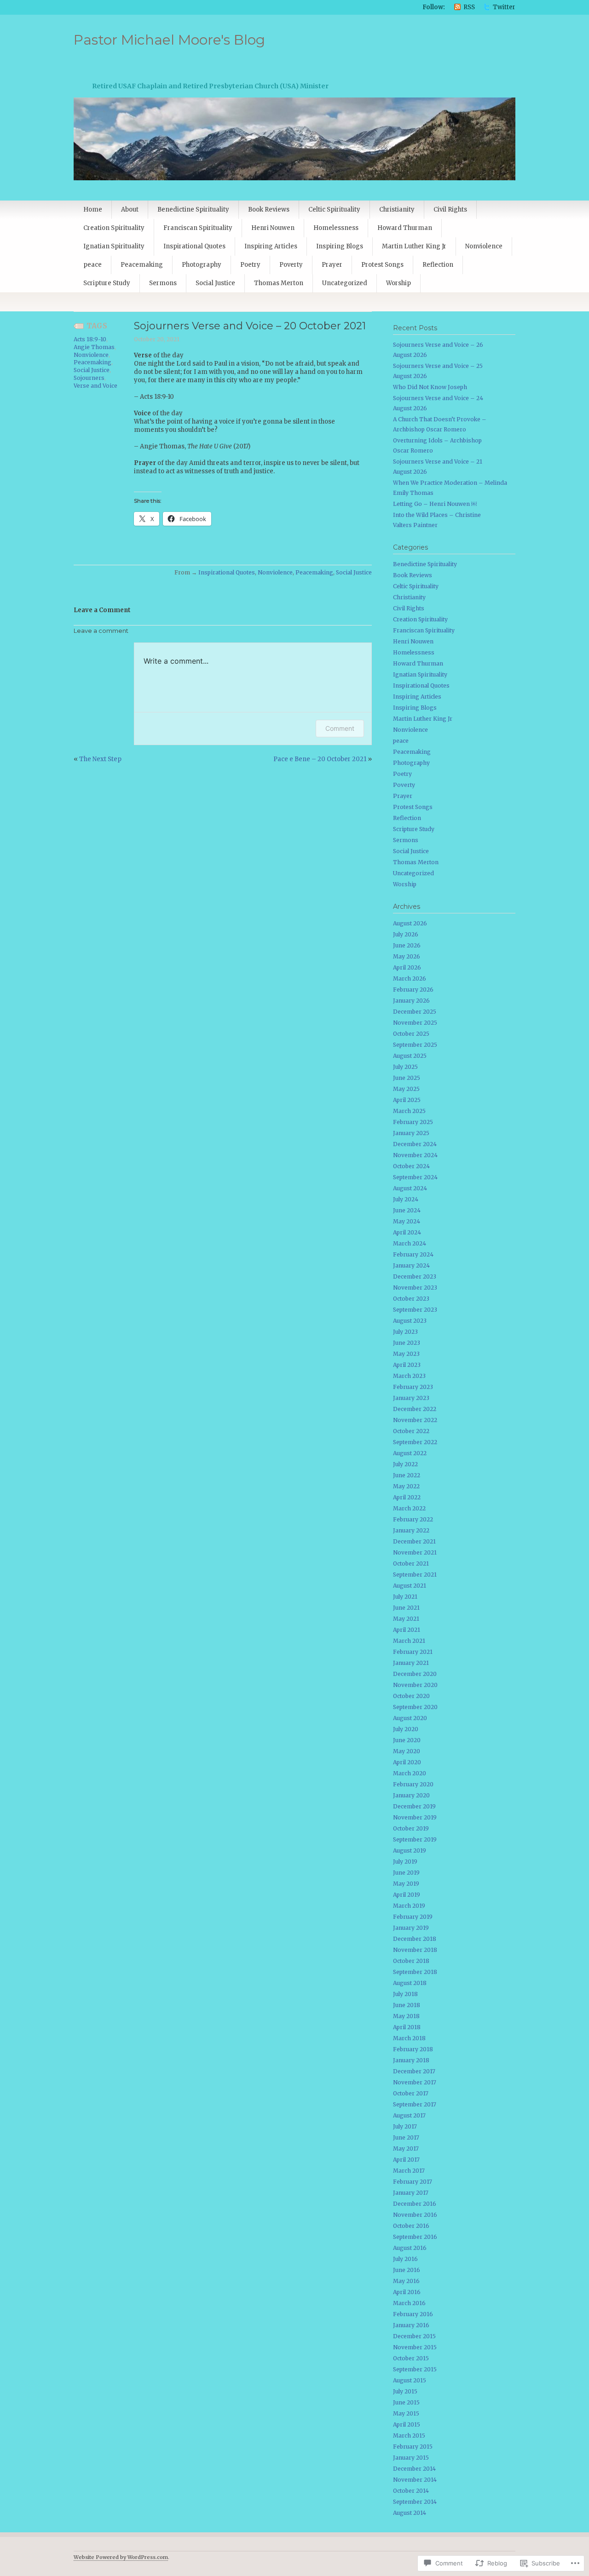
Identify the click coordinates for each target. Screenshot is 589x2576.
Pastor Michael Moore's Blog (169, 40)
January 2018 (411, 2060)
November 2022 (415, 1420)
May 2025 (406, 1089)
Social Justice (215, 283)
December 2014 (414, 2469)
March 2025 (409, 1111)
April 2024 (407, 1232)
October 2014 (411, 2491)
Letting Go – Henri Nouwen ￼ (435, 504)
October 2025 (411, 1034)
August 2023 (410, 1321)
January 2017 (411, 2193)
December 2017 (414, 2071)
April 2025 (407, 1100)
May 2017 (406, 2149)
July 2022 (405, 1464)
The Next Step (100, 759)
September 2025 (415, 1045)
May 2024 (407, 1221)
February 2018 (413, 2049)
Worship (398, 283)
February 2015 (413, 2447)
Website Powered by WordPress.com (121, 2557)
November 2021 (415, 1552)
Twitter (504, 7)
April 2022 (407, 1497)
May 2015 (406, 2413)
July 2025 (405, 1067)
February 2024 (413, 1254)
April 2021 (407, 1630)
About (130, 209)
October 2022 (411, 1431)
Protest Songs (382, 265)
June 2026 (407, 945)
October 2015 (411, 2358)
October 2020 (411, 1696)
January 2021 (411, 1663)
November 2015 (415, 2347)
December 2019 (414, 1806)
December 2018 (415, 1939)
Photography (202, 265)
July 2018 (405, 1994)
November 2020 (415, 1685)
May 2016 (406, 2281)
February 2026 (413, 990)
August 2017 (409, 2115)
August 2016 (410, 2248)
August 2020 (410, 1718)
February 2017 (413, 2182)
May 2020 (407, 1751)
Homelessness (336, 228)
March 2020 (410, 1773)
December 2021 (414, 1541)
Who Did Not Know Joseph (430, 387)
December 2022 (415, 1409)
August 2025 (410, 1056)
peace (92, 265)
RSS (469, 7)
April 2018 (407, 2027)
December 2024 (415, 1144)
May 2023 (406, 1354)
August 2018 (410, 1983)
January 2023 (411, 1398)
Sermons (163, 283)
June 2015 (406, 2402)
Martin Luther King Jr (414, 246)
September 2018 (415, 1972)
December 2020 (415, 1674)
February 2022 (413, 1519)
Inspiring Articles (271, 246)
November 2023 (415, 1288)
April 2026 (407, 967)
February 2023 (413, 1387)
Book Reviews (269, 209)
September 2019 (415, 1839)
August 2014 (410, 2513)
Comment (340, 728)
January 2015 (411, 2458)
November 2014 (415, 2480)
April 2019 (407, 1895)
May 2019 (406, 1884)
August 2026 (410, 923)
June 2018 (407, 2005)
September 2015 (415, 2369)
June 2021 (406, 1608)
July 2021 (405, 1597)
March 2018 (409, 2038)
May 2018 (406, 2016)
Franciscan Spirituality (198, 228)
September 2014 (415, 2502)
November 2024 (415, 1155)
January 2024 (411, 1265)
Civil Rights (450, 209)
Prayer (332, 265)
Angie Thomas (94, 347)
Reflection (438, 265)
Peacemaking (142, 265)
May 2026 (407, 956)
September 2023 (415, 1310)
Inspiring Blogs (340, 246)
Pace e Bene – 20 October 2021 (320, 759)
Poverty (291, 265)
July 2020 (406, 1729)
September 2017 (415, 2104)
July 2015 (405, 2391)
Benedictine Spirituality (193, 209)
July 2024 (406, 1199)
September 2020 (415, 1707)
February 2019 (413, 1917)
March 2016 (409, 2303)
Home (93, 209)
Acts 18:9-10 (90, 339)
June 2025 (407, 1078)
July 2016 (405, 2259)
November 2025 (415, 1023)
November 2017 (415, 2082)
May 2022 (406, 1486)
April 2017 (406, 2160)
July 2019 (405, 1862)
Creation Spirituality (114, 228)
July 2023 (405, 1332)
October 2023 (411, 1299)
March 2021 (409, 1641)
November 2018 (415, 1950)
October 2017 (411, 2093)
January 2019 (411, 1928)
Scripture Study (107, 283)
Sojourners (89, 378)
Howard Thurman (405, 228)
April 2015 (407, 2424)
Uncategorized (345, 283)
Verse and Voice (95, 386)
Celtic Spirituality (334, 209)
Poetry (250, 265)
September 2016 (415, 2237)
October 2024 (411, 1166)
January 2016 (411, 2325)
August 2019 (410, 1850)
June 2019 (406, 1873)
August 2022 (410, 1453)
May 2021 (406, 1619)
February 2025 (413, 1122)
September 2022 (415, 1442)
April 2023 (407, 1365)
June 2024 (407, 1210)
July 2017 (405, 2126)
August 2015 (410, 2380)
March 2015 (409, 2435)
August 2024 (410, 1188)
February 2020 (413, 1784)
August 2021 (410, 1586)
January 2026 (411, 1001)
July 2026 (406, 934)
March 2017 (409, 2171)
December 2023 (415, 1277)
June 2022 (407, 1475)
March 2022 (409, 1508)
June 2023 (407, 1343)
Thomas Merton (279, 283)
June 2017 (406, 2137)
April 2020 (407, 1762)
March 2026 (410, 978)
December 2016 (415, 2204)
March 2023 (409, 1376)
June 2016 (407, 2270)
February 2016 (413, 2314)
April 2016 (407, 2292)
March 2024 (410, 1243)
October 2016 (411, 2226)
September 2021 (415, 1575)
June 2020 (407, 1740)
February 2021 (413, 1652)
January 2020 (411, 1795)
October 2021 (411, 1563)
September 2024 (415, 1177)
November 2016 (415, 2215)
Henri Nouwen (273, 228)
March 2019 (409, 1906)
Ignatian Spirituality (114, 246)
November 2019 (415, 1817)
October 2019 (411, 1828)
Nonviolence (484, 246)
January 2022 (411, 1530)
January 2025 (411, 1133)
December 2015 (414, 2336)
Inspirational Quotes (194, 246)
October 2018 (411, 1961)
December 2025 (415, 1012)
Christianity (397, 209)
